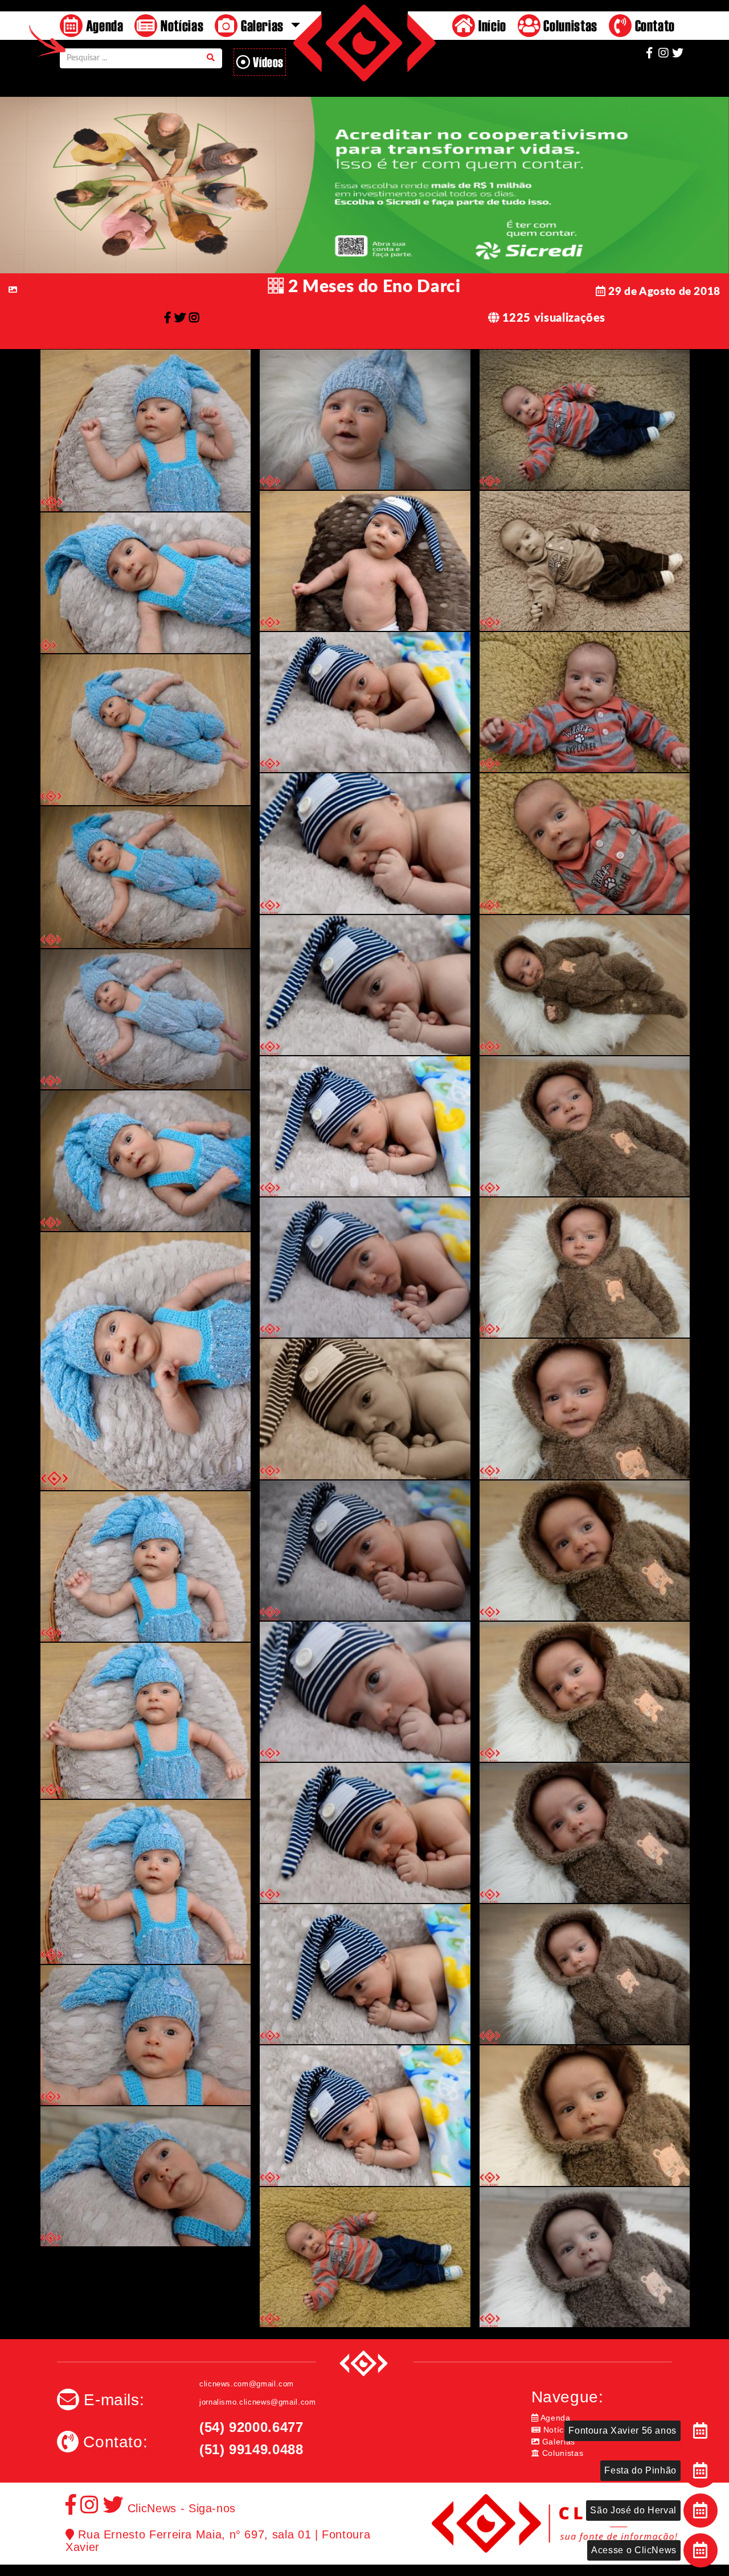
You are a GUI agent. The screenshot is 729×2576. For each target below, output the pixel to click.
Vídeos (267, 62)
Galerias (557, 2442)
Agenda (103, 25)
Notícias (180, 25)
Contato (653, 25)
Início (490, 25)
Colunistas (569, 25)
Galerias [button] (262, 25)
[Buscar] (211, 58)
